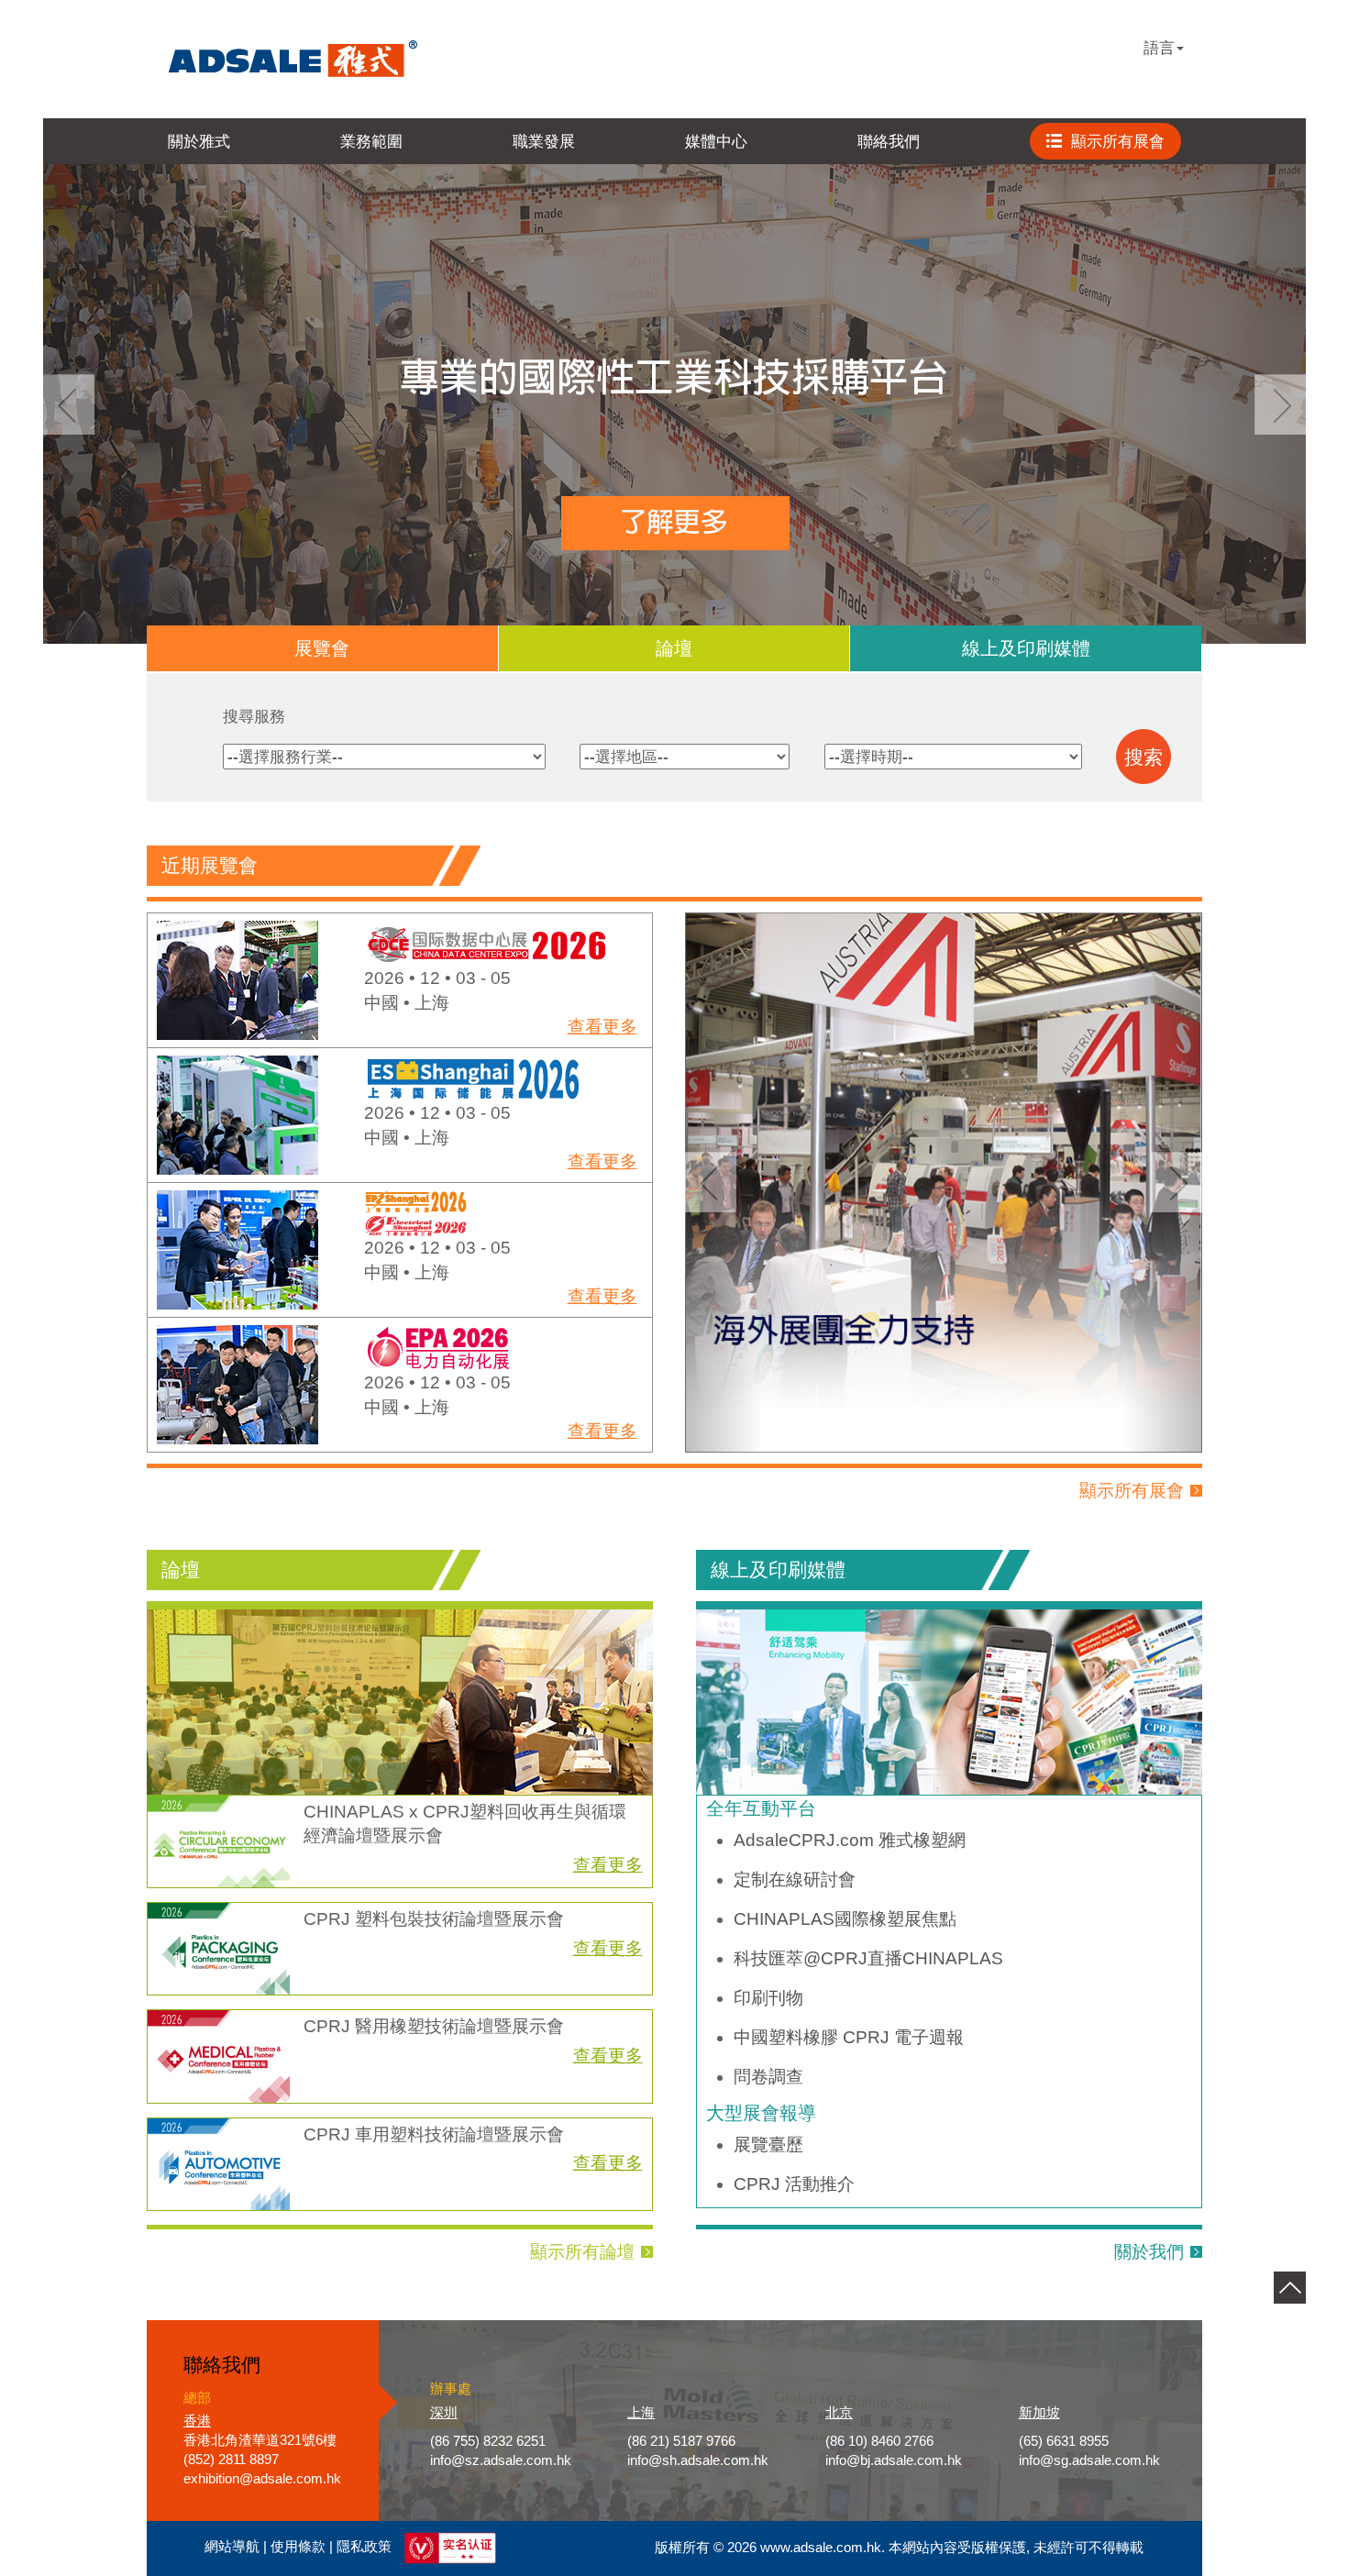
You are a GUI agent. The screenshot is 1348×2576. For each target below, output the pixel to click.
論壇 (674, 648)
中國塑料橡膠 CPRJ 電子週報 (849, 2037)
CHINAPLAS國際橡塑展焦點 (845, 1919)
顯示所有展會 (1132, 1491)
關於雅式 (199, 141)
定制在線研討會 (795, 1879)
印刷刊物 (768, 1998)
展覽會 (322, 648)
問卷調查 (768, 2077)
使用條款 (298, 2548)
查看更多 (602, 1027)
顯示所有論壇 (582, 2252)
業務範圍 (371, 141)
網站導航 (232, 2548)
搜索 (1144, 757)
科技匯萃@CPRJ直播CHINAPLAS (868, 1958)
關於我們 (1149, 2252)
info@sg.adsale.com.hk (1089, 2460)
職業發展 (544, 141)
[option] (400, 981)
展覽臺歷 (768, 2145)
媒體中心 (716, 141)
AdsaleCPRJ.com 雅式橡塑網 (850, 1840)
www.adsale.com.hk (821, 2548)
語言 (1159, 48)
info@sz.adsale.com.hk (501, 2460)
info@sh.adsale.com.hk (698, 2460)
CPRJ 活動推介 (794, 2184)
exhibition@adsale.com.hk (262, 2479)
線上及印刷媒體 (1026, 648)
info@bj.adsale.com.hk (894, 2460)
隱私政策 (364, 2548)
